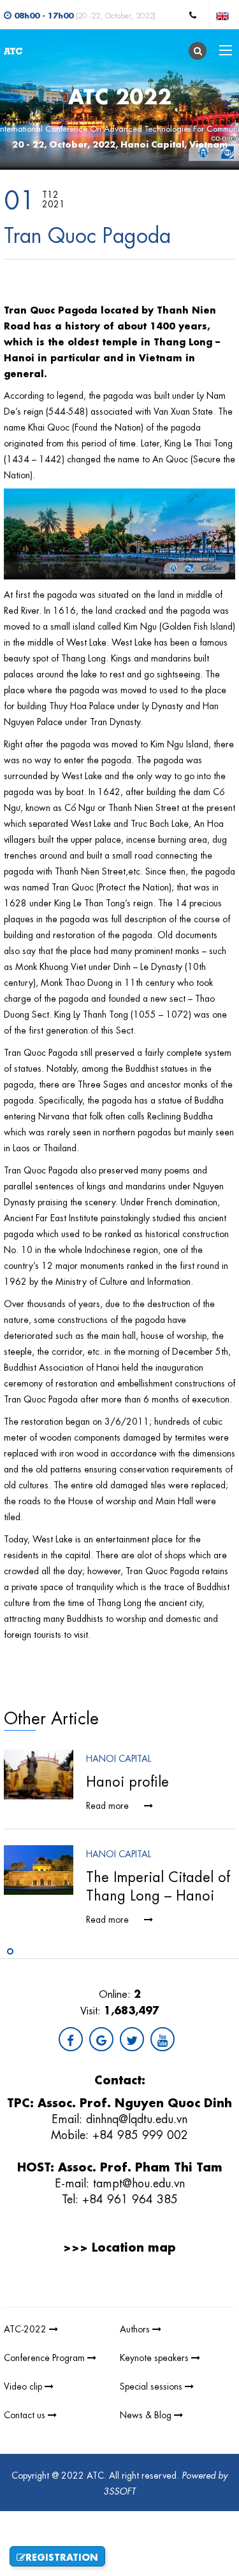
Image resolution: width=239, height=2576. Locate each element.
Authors (136, 2328)
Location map (134, 2246)
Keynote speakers (156, 2357)
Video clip (24, 2385)
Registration (62, 2556)
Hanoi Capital (119, 1757)
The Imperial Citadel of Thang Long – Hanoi (158, 1885)
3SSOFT (119, 2490)
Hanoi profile (127, 1780)
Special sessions (152, 2385)
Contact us (26, 2414)
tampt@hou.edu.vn (139, 2182)
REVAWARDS (183, 2298)
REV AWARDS (127, 2298)
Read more (109, 1804)
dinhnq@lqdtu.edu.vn (137, 2117)
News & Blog (147, 2414)
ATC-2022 (26, 2328)
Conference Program (46, 2357)
